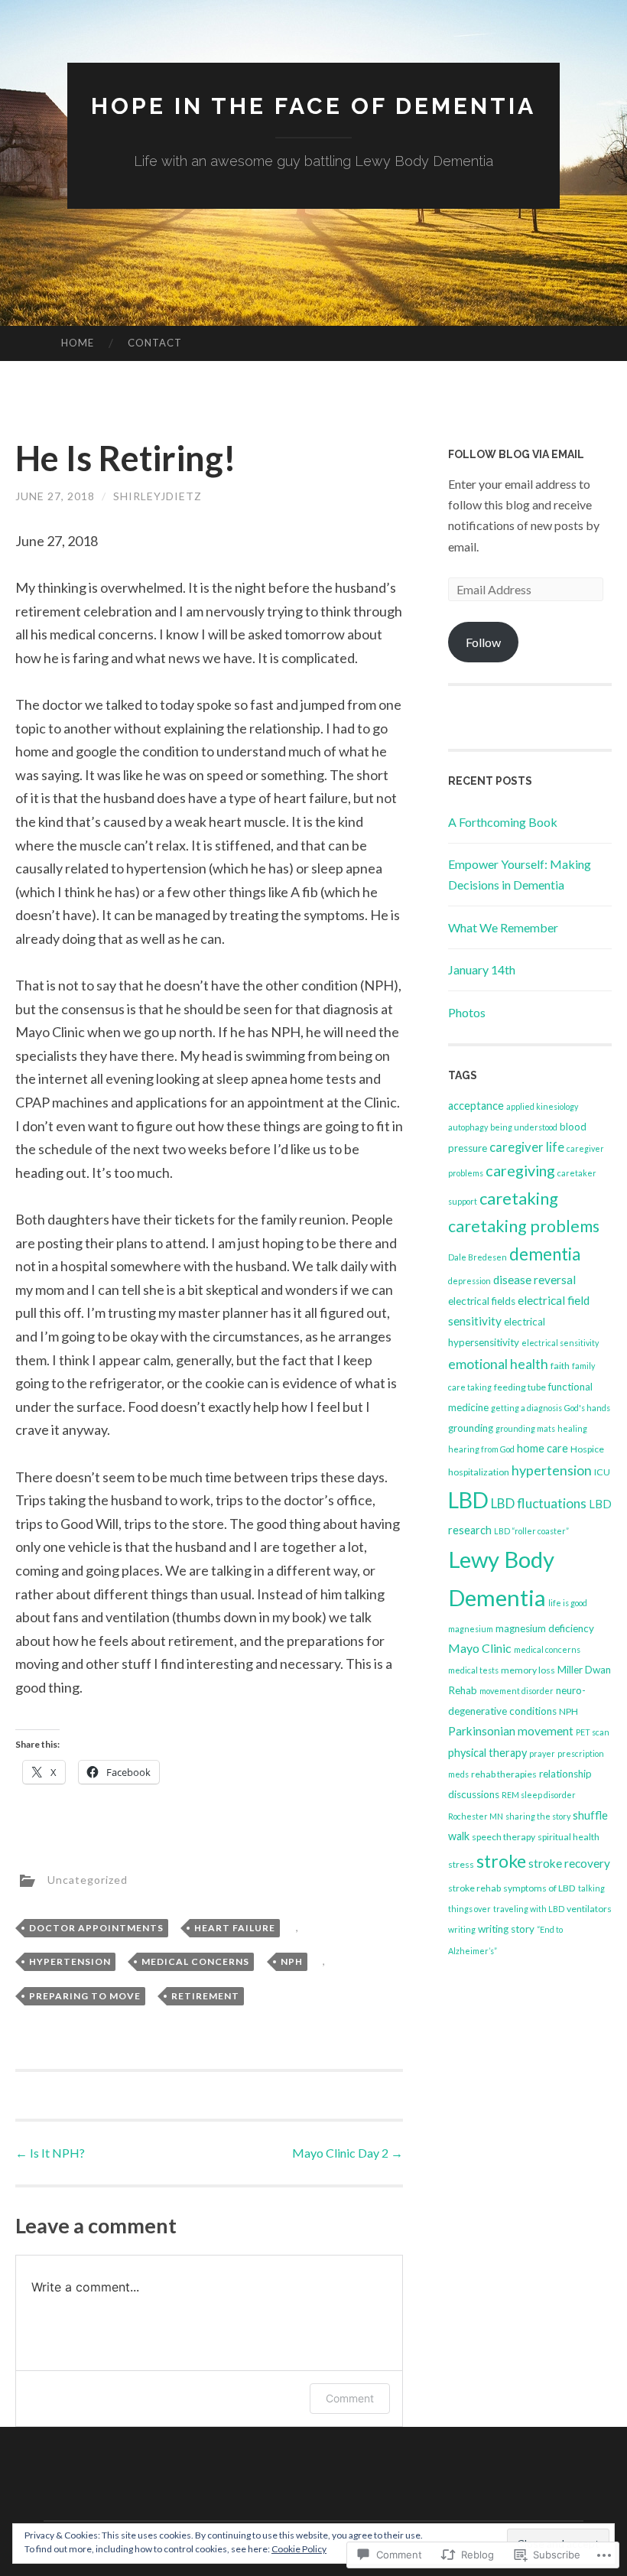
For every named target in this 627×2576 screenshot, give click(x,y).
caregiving (520, 1170)
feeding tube (520, 1387)
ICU (602, 1472)
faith (560, 1366)
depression (469, 1281)
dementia (545, 1254)
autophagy (468, 1127)
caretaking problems (524, 1226)
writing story (506, 1929)
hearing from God (481, 1449)
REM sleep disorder (539, 1795)
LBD (468, 1500)
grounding (471, 1428)
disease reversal (534, 1280)
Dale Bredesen (478, 1257)
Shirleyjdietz (158, 496)
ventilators (589, 1909)
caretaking (519, 1198)
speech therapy (504, 1837)
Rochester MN (476, 1816)
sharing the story (538, 1816)
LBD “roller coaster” (531, 1531)
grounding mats (525, 1428)
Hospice (587, 1449)
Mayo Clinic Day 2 (348, 2153)
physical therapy (487, 1753)
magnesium (471, 1629)
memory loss (528, 1670)
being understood (524, 1127)
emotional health (498, 1364)
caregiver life (527, 1147)
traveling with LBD (529, 1909)
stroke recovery (569, 1863)
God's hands (587, 1408)
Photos (467, 1012)
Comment (350, 2398)
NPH (292, 1961)
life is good (568, 1603)
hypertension (70, 1961)
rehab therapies (504, 1774)
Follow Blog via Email (516, 454)
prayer (542, 1753)
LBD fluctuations (539, 1503)
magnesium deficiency (545, 1628)
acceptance (476, 1106)
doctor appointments (96, 1928)
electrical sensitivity (560, 1343)
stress (461, 1864)
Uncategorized (88, 1880)
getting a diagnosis (526, 1408)
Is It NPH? (50, 2153)
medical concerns (195, 1961)
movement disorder (517, 1691)
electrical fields (482, 1301)
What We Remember (503, 927)
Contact (155, 343)
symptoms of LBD (539, 1888)
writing (462, 1929)
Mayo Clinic (480, 1648)
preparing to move (85, 1996)
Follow (483, 642)
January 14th (482, 969)
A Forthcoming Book (503, 822)
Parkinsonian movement (511, 1731)
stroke (501, 1861)
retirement (205, 1996)
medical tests (473, 1670)
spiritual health (569, 1837)
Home (78, 343)
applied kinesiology (542, 1106)
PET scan (593, 1732)
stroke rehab (474, 1888)
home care (543, 1448)
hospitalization (479, 1472)
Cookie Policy (299, 2549)
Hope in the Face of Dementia (313, 106)
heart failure (235, 1928)
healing (572, 1428)
